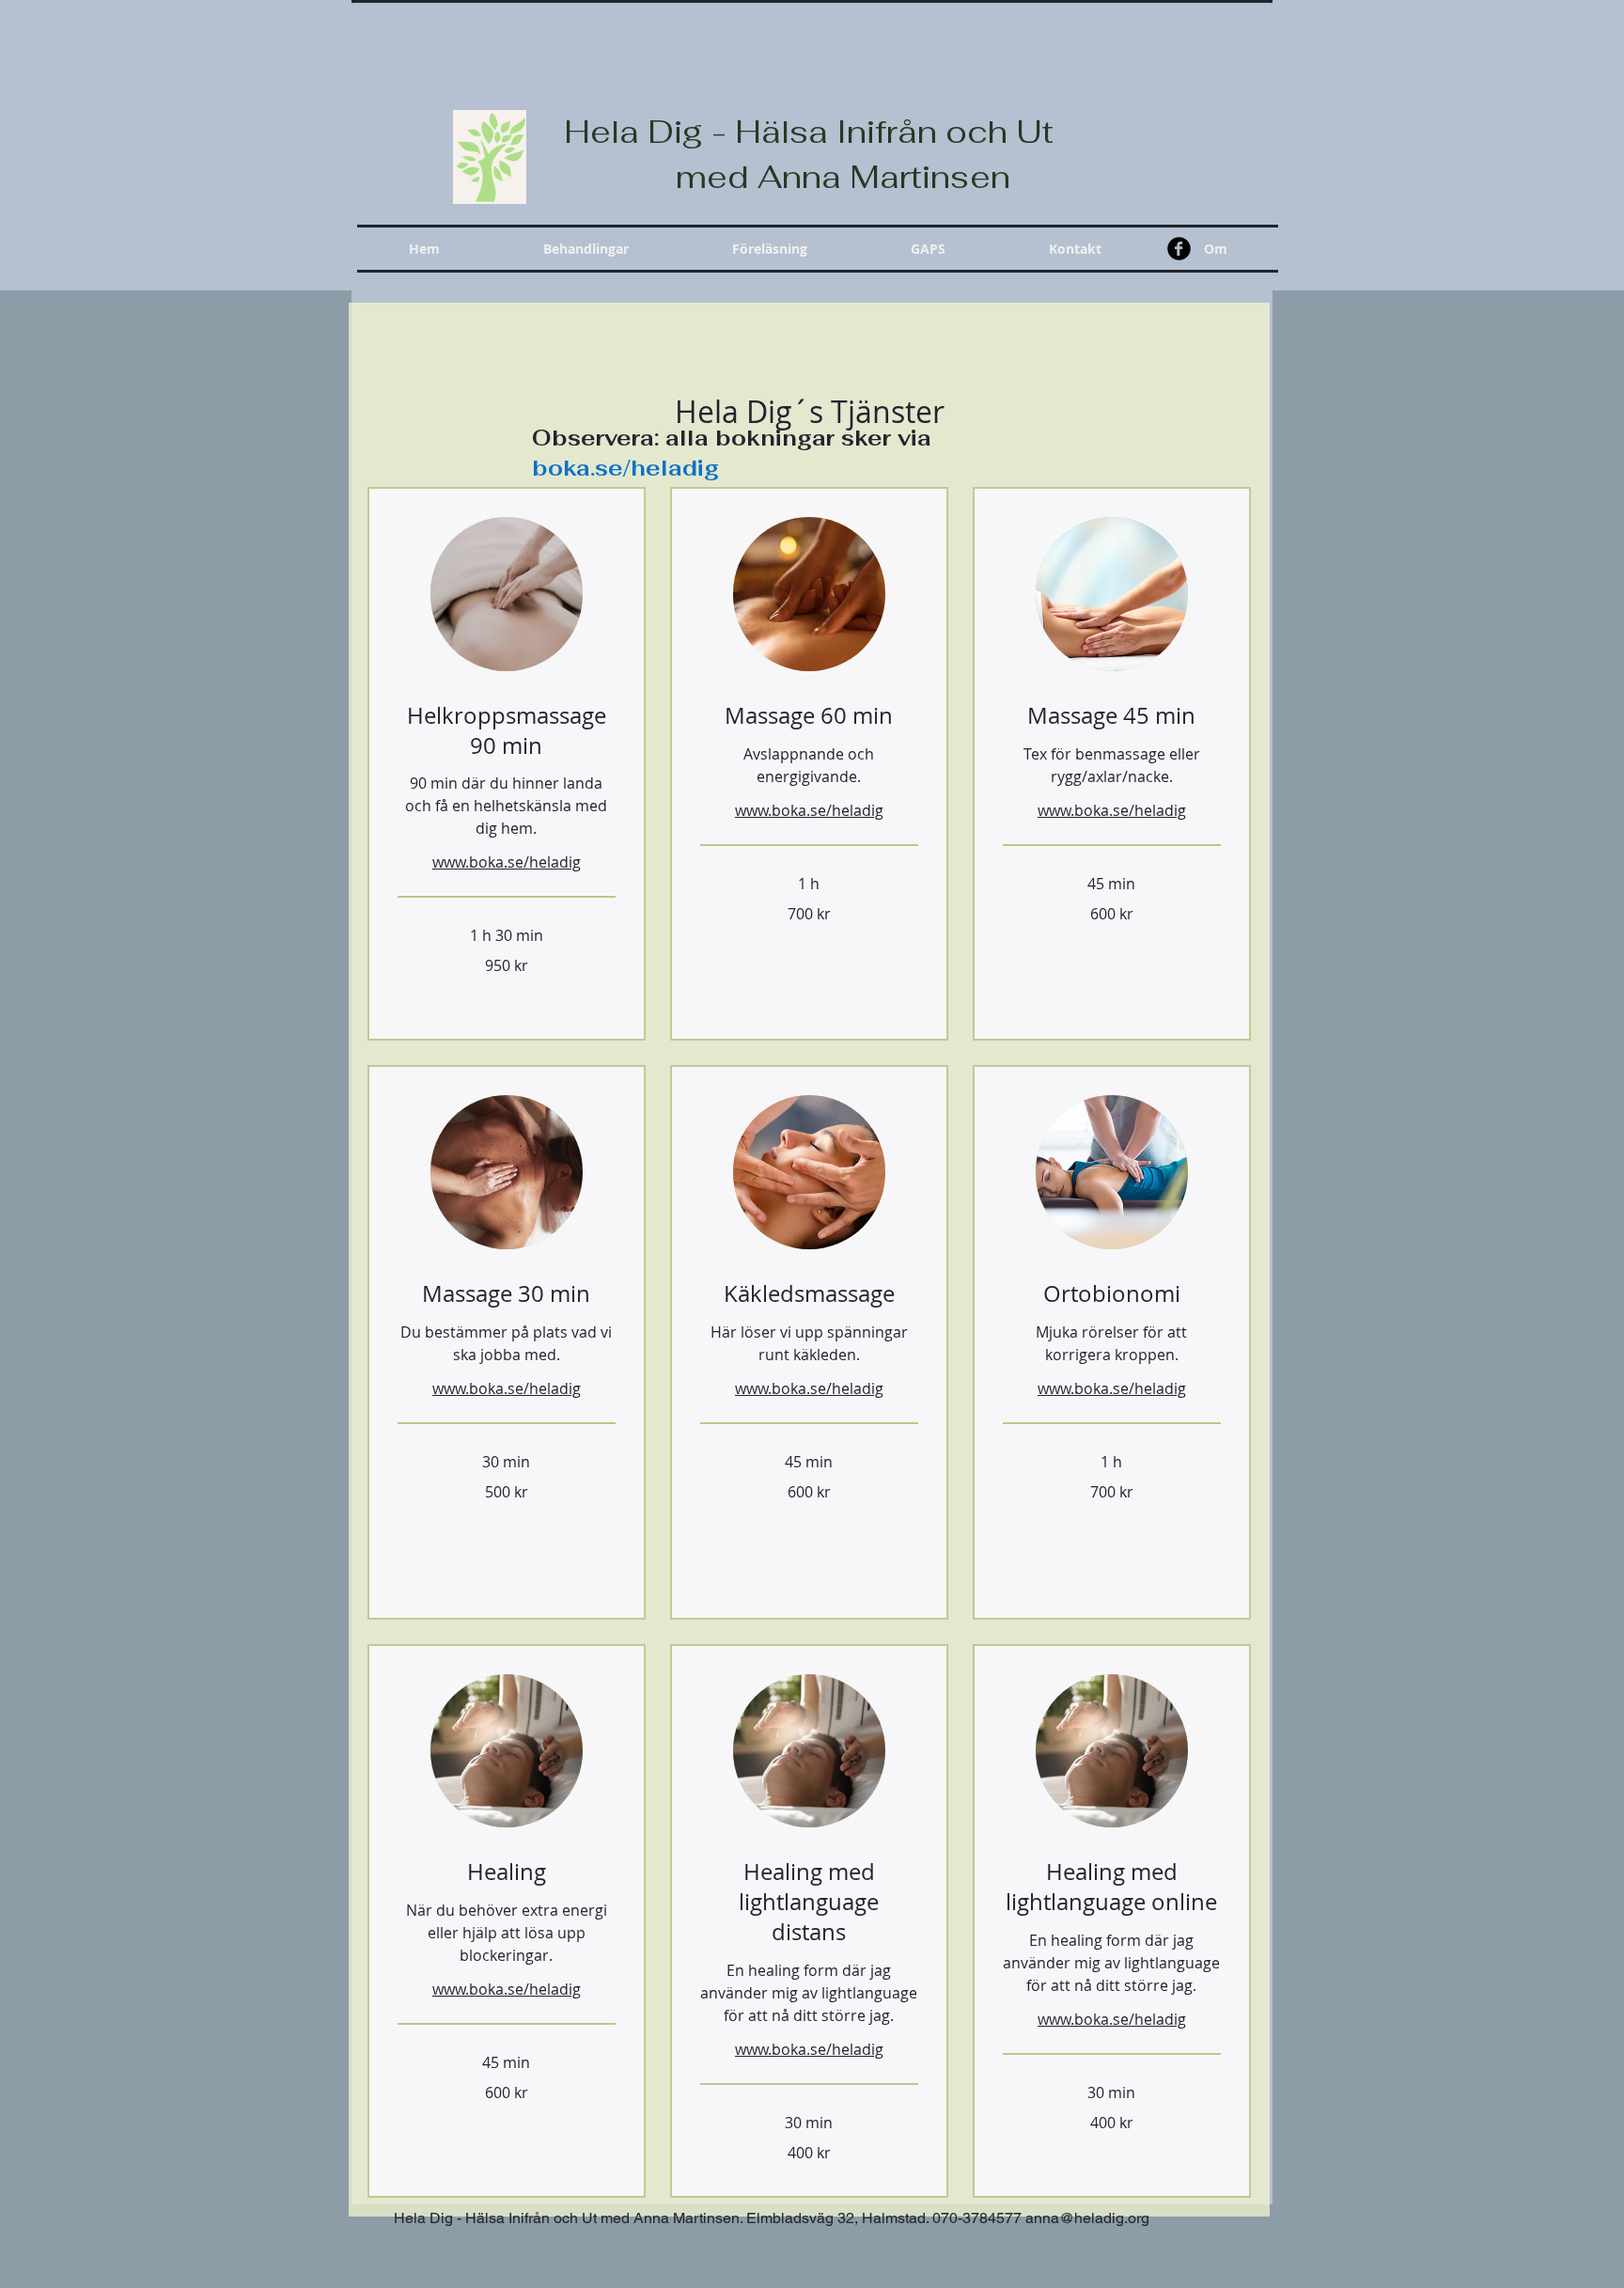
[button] (586, 249)
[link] (507, 731)
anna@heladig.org (1087, 2218)
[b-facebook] (1179, 249)
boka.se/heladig (625, 468)
